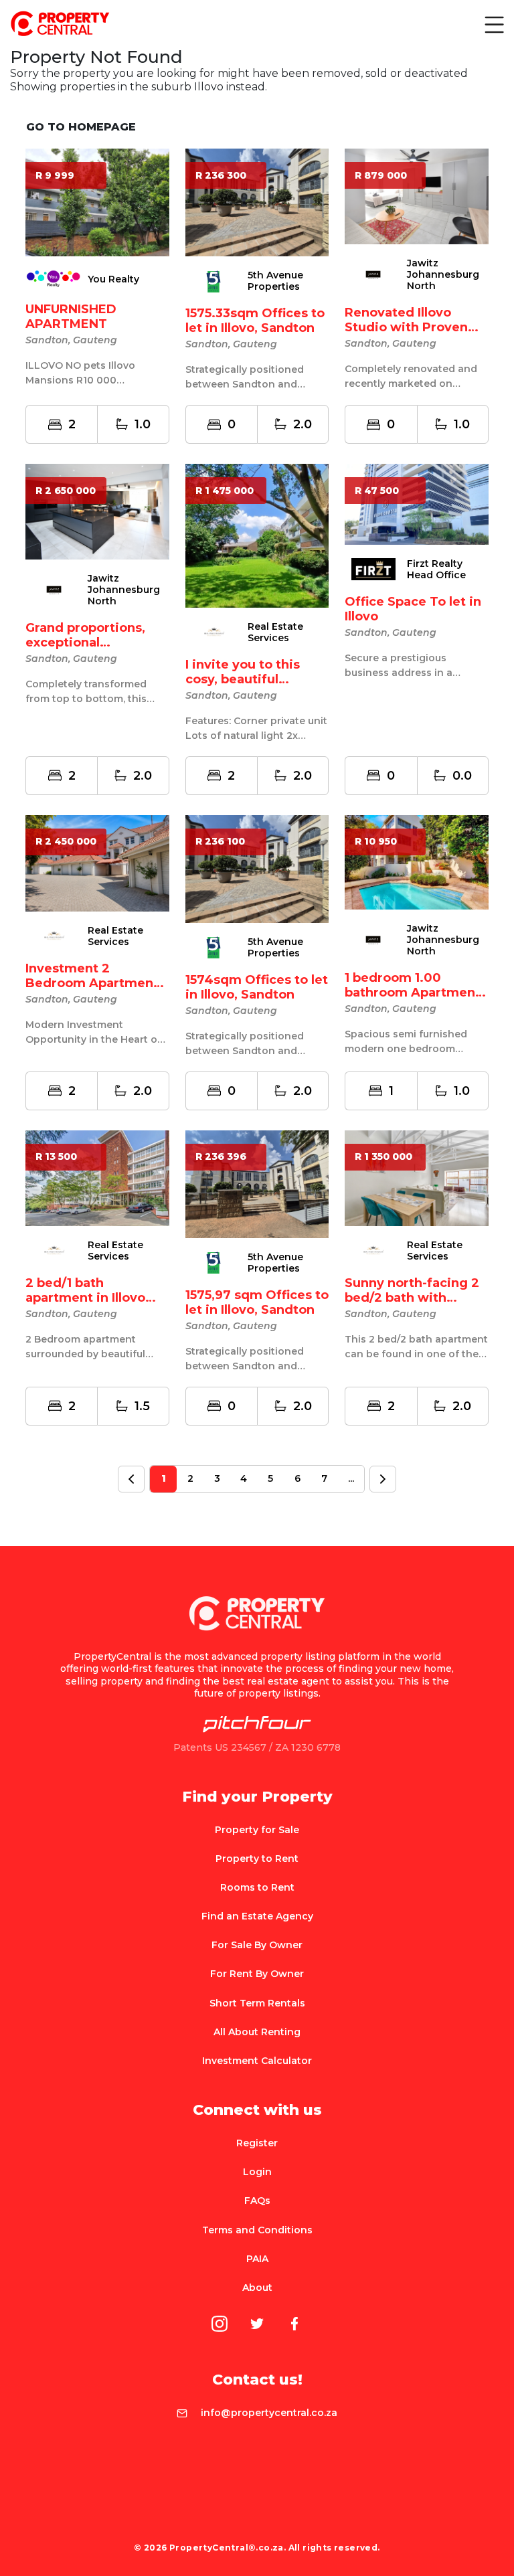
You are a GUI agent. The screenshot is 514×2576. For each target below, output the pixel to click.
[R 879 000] (417, 196)
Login (257, 2172)
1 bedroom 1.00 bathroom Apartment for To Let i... (413, 993)
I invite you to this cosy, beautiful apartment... (243, 679)
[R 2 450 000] (97, 862)
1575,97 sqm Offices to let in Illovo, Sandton (257, 1302)
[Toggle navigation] (493, 24)
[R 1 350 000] (417, 1177)
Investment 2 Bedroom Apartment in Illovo (92, 983)
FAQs (257, 2201)
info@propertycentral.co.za (269, 2413)
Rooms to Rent (257, 1887)
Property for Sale (257, 1830)
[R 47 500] (417, 504)
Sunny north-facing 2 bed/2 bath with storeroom (412, 1298)
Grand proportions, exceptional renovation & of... (85, 642)
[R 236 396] (257, 1183)
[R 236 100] (257, 868)
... (351, 1478)
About (257, 2288)
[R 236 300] (257, 202)
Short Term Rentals (257, 2003)
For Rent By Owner (257, 1974)
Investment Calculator (257, 2061)
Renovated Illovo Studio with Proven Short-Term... (406, 327)
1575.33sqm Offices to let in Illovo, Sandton (255, 321)
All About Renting (257, 2032)
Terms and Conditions (257, 2230)
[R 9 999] (97, 202)
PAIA (257, 2259)
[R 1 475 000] (257, 535)
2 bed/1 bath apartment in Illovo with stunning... (85, 1298)
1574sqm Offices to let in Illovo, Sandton (257, 987)
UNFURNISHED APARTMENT (71, 317)
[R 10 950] (417, 862)
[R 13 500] (97, 1177)
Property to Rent (257, 1859)
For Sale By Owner (257, 1945)
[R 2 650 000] (97, 511)
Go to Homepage (81, 127)
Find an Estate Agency (257, 1916)
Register (257, 2143)
